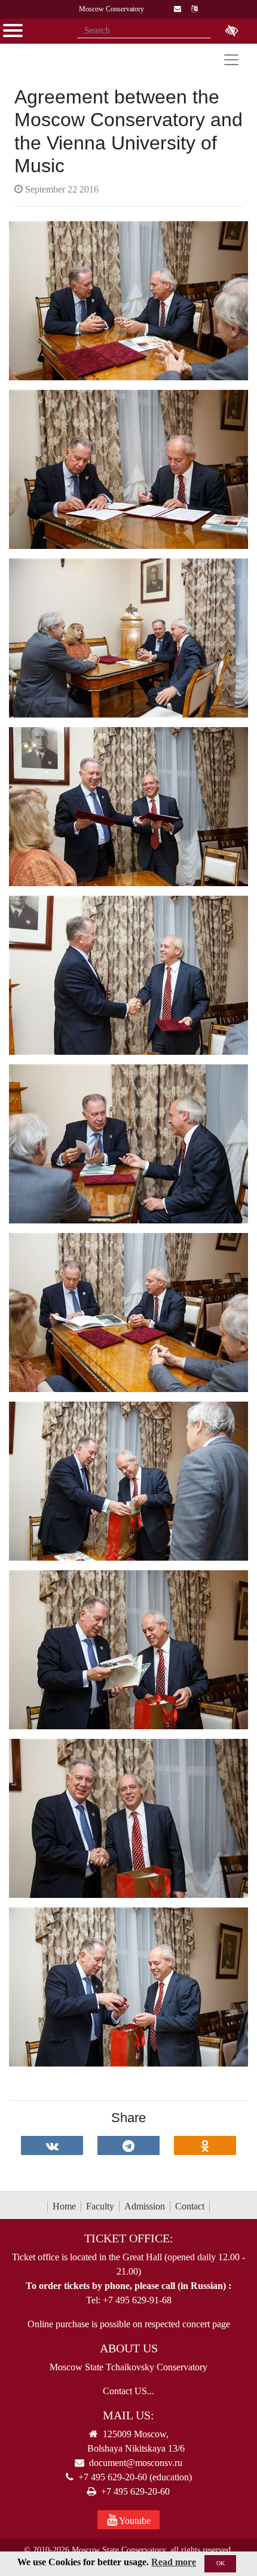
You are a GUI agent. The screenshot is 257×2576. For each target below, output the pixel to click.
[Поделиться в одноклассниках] (205, 2145)
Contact (190, 2206)
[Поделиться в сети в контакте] (52, 2145)
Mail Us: (128, 2415)
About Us (129, 2348)
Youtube (134, 2521)
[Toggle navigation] (231, 60)
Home (64, 2206)
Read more (174, 2562)
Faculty (100, 2206)
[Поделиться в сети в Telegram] (128, 2145)
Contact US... (128, 2391)
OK (221, 2563)
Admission (145, 2206)
